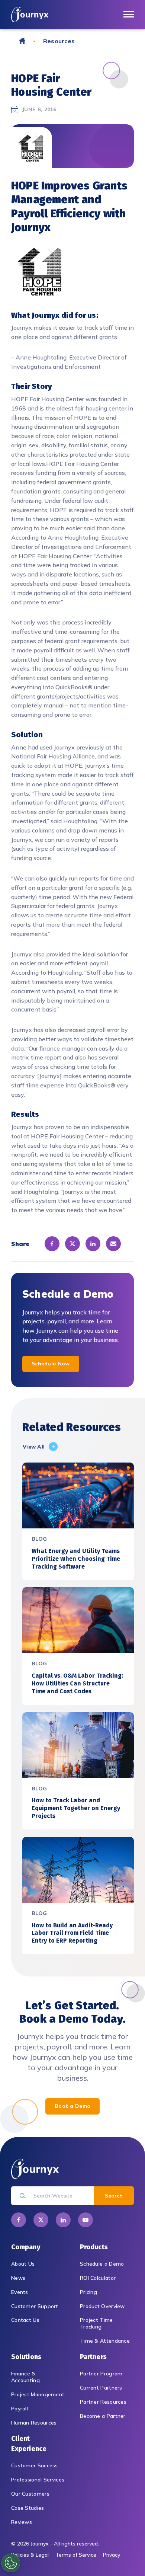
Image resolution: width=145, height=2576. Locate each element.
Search (114, 2196)
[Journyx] (30, 14)
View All (34, 1447)
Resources (59, 41)
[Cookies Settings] (11, 2563)
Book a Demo (72, 2106)
